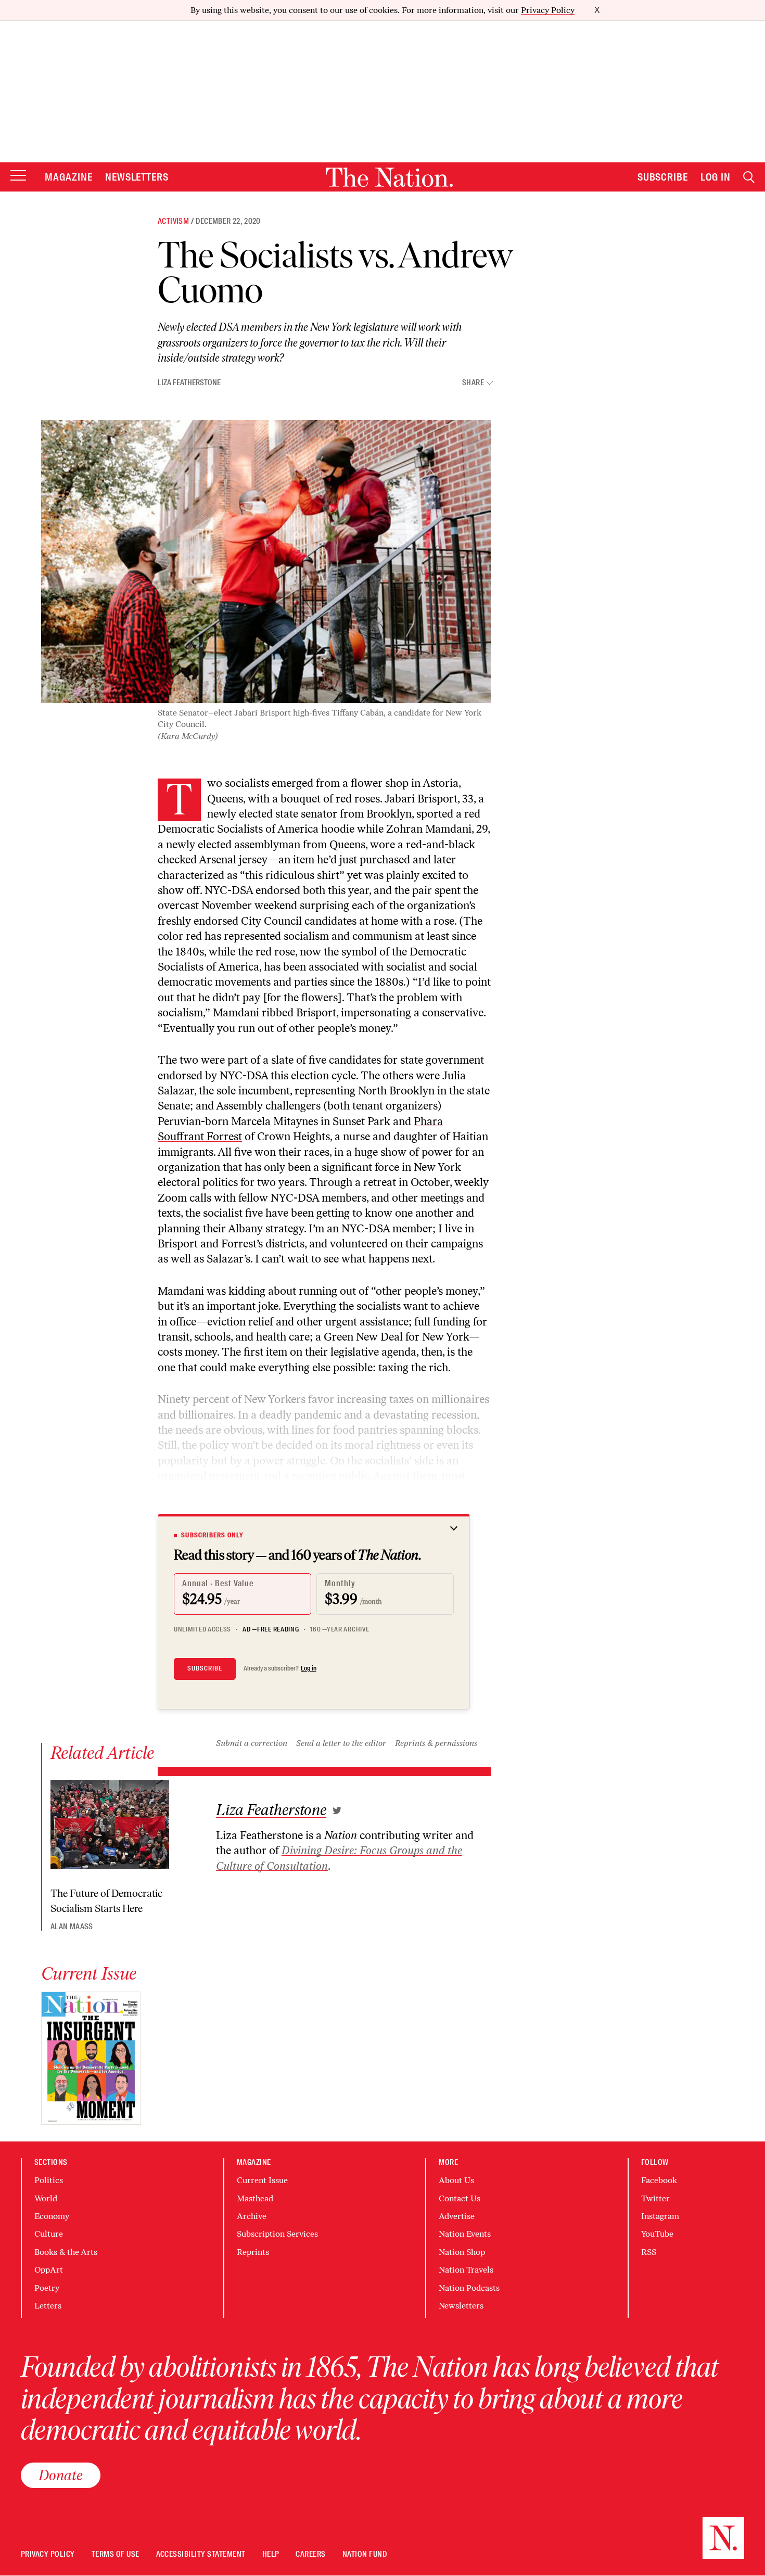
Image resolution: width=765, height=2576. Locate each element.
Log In (716, 177)
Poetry (47, 2288)
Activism (173, 221)
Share (473, 383)
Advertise (457, 2216)
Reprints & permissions (436, 1743)
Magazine (69, 177)
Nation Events (465, 2234)
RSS (649, 2252)
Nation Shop (462, 2252)
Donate (61, 2475)
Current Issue (262, 2180)
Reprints (253, 2252)
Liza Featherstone (189, 382)
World (46, 2198)
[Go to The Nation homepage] (389, 177)
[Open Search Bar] (749, 177)
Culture (49, 2234)
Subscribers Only (212, 1535)
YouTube (657, 2234)
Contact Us (460, 2198)
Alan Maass (72, 1927)
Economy (52, 2216)
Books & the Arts (66, 2252)
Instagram (660, 2216)
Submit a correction (252, 1743)
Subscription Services (277, 2234)
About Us (456, 2180)
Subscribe (663, 177)
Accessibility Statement (201, 2554)
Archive (252, 2216)
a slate (278, 1060)
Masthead (255, 2198)
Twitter (655, 2198)
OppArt (49, 2270)
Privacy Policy (548, 10)
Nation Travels (466, 2270)
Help (271, 2554)
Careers (310, 2554)
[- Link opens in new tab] (337, 1810)
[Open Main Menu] (18, 176)
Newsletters (137, 177)
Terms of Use (116, 2554)
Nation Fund (365, 2554)
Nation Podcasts (469, 2288)
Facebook (659, 2180)
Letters (48, 2306)
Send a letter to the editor (341, 1743)
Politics (49, 2180)
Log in (309, 1668)
